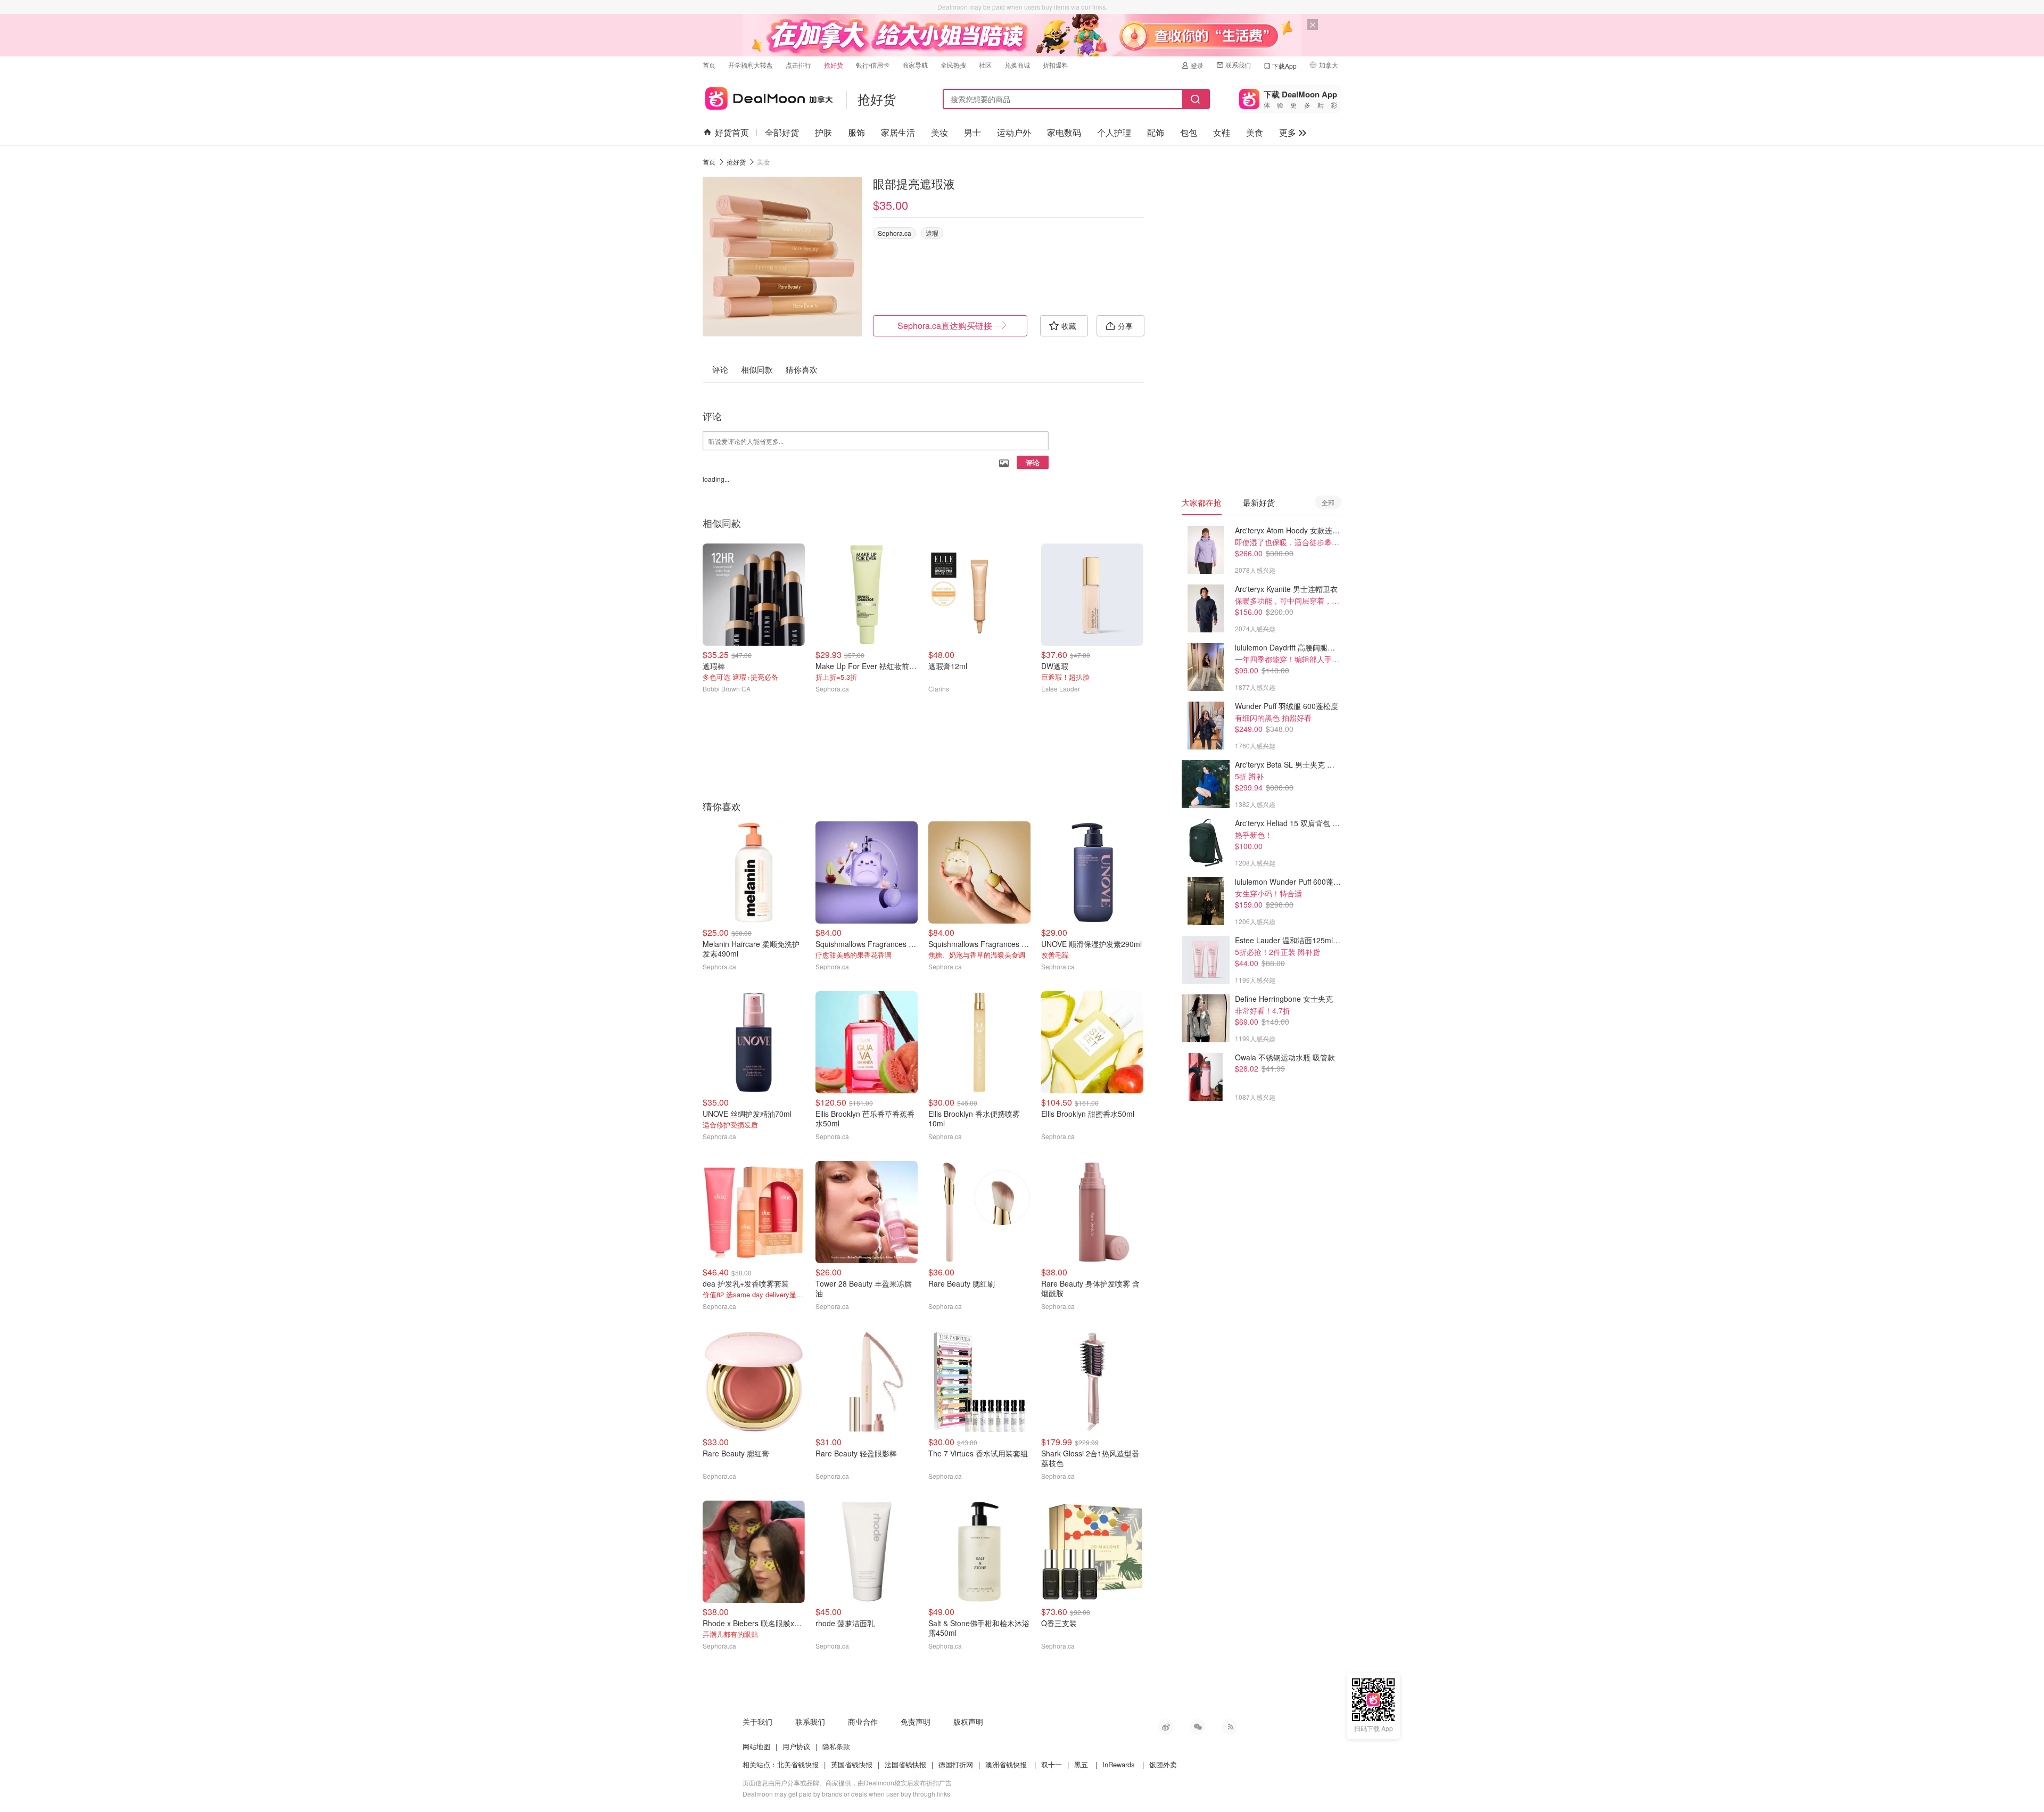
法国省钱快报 (905, 1764)
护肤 (823, 132)
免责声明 (916, 1722)
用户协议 (796, 1746)
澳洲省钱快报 (1006, 1764)
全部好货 (782, 132)
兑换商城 (1017, 65)
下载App (1284, 66)
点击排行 (798, 65)
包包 (1189, 132)
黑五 (1081, 1764)
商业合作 (863, 1722)
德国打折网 (956, 1764)
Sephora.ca (895, 233)
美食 (1255, 132)
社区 (985, 65)
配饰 (1156, 132)
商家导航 (915, 65)
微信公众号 (1198, 1727)
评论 (1033, 462)
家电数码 (1064, 132)
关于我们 (757, 1722)
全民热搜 (953, 65)
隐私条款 (836, 1746)
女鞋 (1222, 132)
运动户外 (1014, 132)
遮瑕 (932, 233)
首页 (709, 65)
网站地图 (756, 1746)
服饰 (856, 132)
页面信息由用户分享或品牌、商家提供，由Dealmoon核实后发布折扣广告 (847, 1782)
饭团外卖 (1163, 1764)
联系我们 (1238, 65)
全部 (1328, 502)
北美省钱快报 (798, 1764)
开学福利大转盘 (751, 65)
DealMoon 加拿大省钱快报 (768, 97)
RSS (1230, 1727)
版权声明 (968, 1722)
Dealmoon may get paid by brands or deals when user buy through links (846, 1794)
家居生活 (898, 132)
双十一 (1052, 1764)
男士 (972, 132)
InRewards (1119, 1764)
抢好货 (834, 65)
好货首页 (732, 132)
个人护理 (1114, 132)
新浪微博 (1166, 1727)
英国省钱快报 (852, 1764)
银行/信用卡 (873, 65)
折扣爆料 (1056, 65)
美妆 (939, 132)
